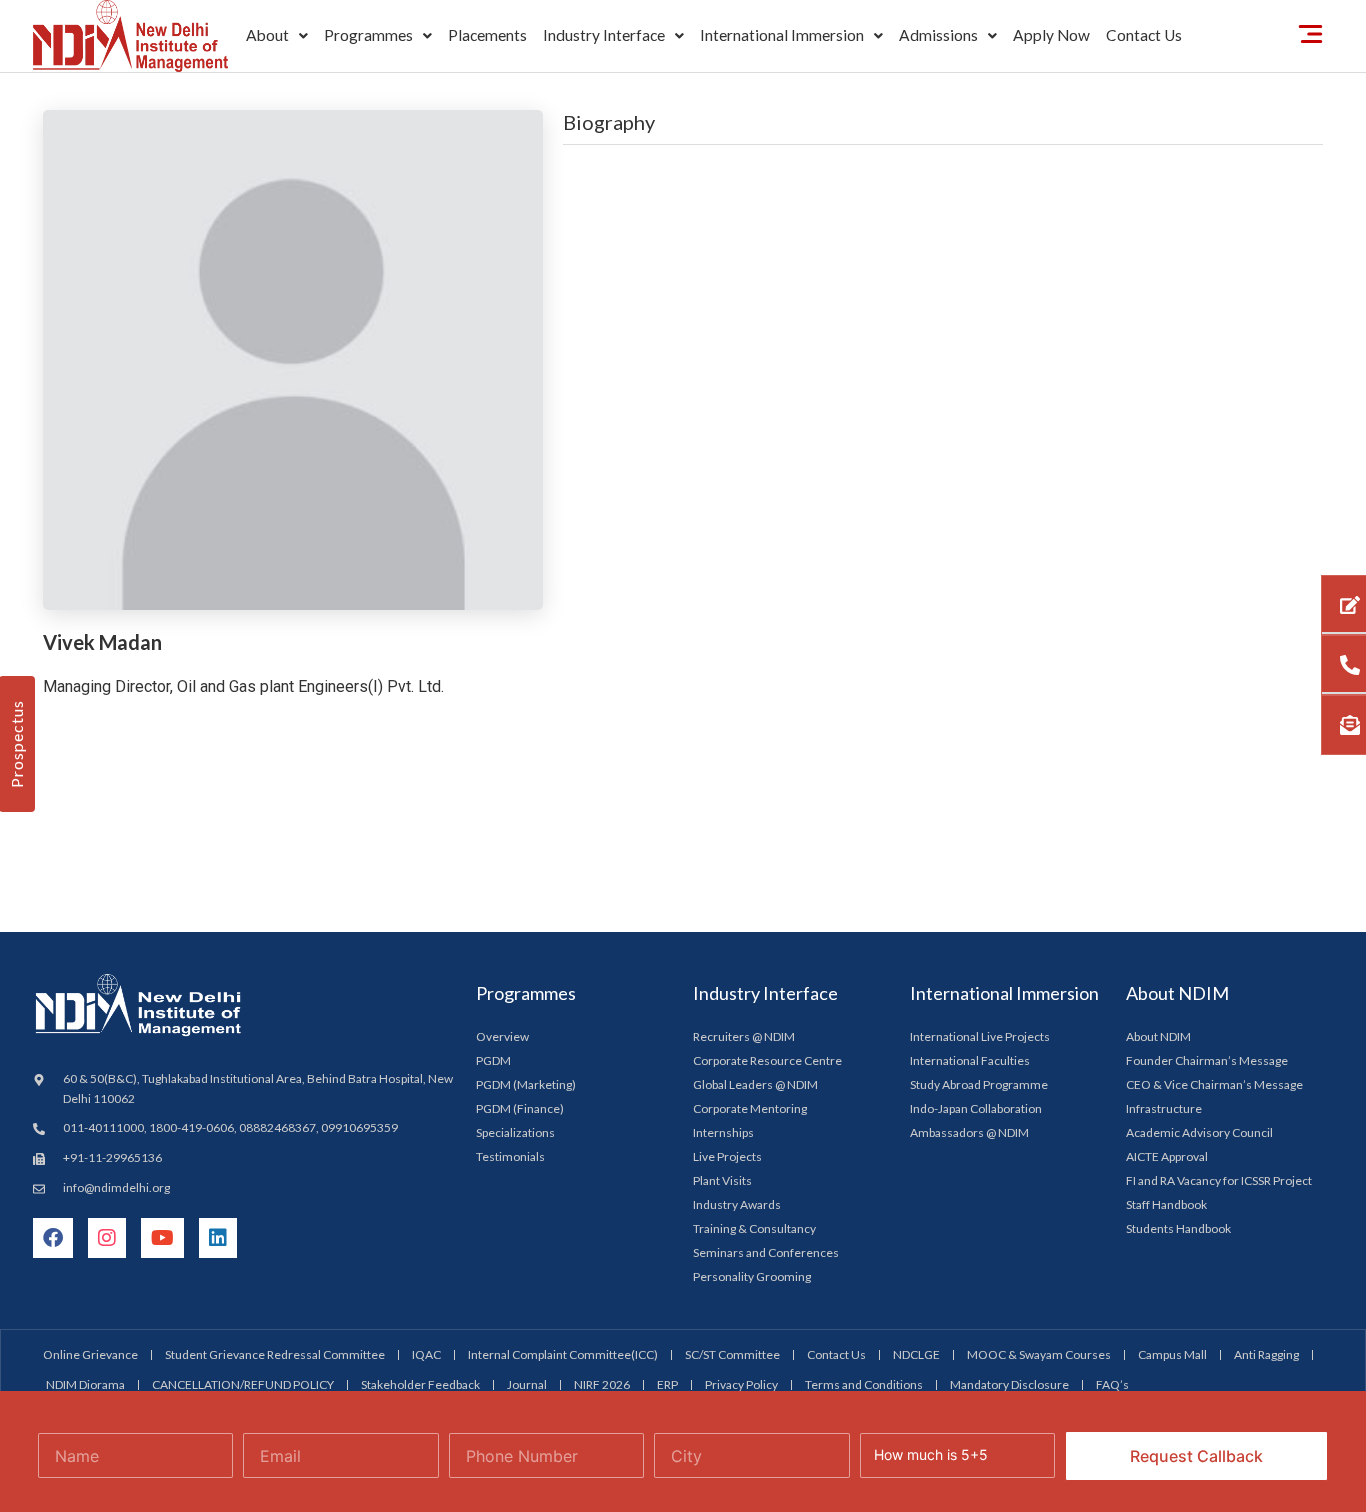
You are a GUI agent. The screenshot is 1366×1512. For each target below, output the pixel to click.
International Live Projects (980, 1036)
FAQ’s (1112, 1384)
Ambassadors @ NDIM (969, 1132)
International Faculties (970, 1060)
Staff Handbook (1166, 1204)
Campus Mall (1172, 1354)
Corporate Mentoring (750, 1108)
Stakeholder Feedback (420, 1384)
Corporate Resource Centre (767, 1060)
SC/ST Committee (732, 1354)
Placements (487, 35)
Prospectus (16, 744)
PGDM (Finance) (520, 1108)
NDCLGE (916, 1354)
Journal (527, 1384)
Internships (723, 1132)
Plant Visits (722, 1180)
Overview (502, 1036)
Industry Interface (604, 35)
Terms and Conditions (864, 1384)
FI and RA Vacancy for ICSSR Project (1219, 1180)
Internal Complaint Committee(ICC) (563, 1354)
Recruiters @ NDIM (744, 1036)
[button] (277, 36)
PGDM (493, 1060)
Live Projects (727, 1156)
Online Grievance (90, 1354)
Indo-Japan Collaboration (976, 1108)
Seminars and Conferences (766, 1252)
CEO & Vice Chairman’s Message (1214, 1084)
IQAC (426, 1354)
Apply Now (1051, 35)
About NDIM (1158, 1036)
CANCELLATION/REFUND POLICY (243, 1384)
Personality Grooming (752, 1276)
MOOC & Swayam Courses (1039, 1354)
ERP (667, 1384)
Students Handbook (1178, 1228)
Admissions (938, 35)
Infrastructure (1164, 1108)
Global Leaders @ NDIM (755, 1084)
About (267, 35)
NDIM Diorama (85, 1384)
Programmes (368, 35)
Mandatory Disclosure (1009, 1384)
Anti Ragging (1266, 1354)
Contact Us (1144, 35)
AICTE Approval (1167, 1156)
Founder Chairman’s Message (1207, 1060)
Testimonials (510, 1156)
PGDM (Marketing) (526, 1084)
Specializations (515, 1132)
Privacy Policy (741, 1384)
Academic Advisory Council (1199, 1132)
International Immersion (782, 35)
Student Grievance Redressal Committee (275, 1354)
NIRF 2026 (602, 1384)
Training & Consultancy (754, 1228)
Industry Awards (737, 1204)
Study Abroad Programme (979, 1084)
